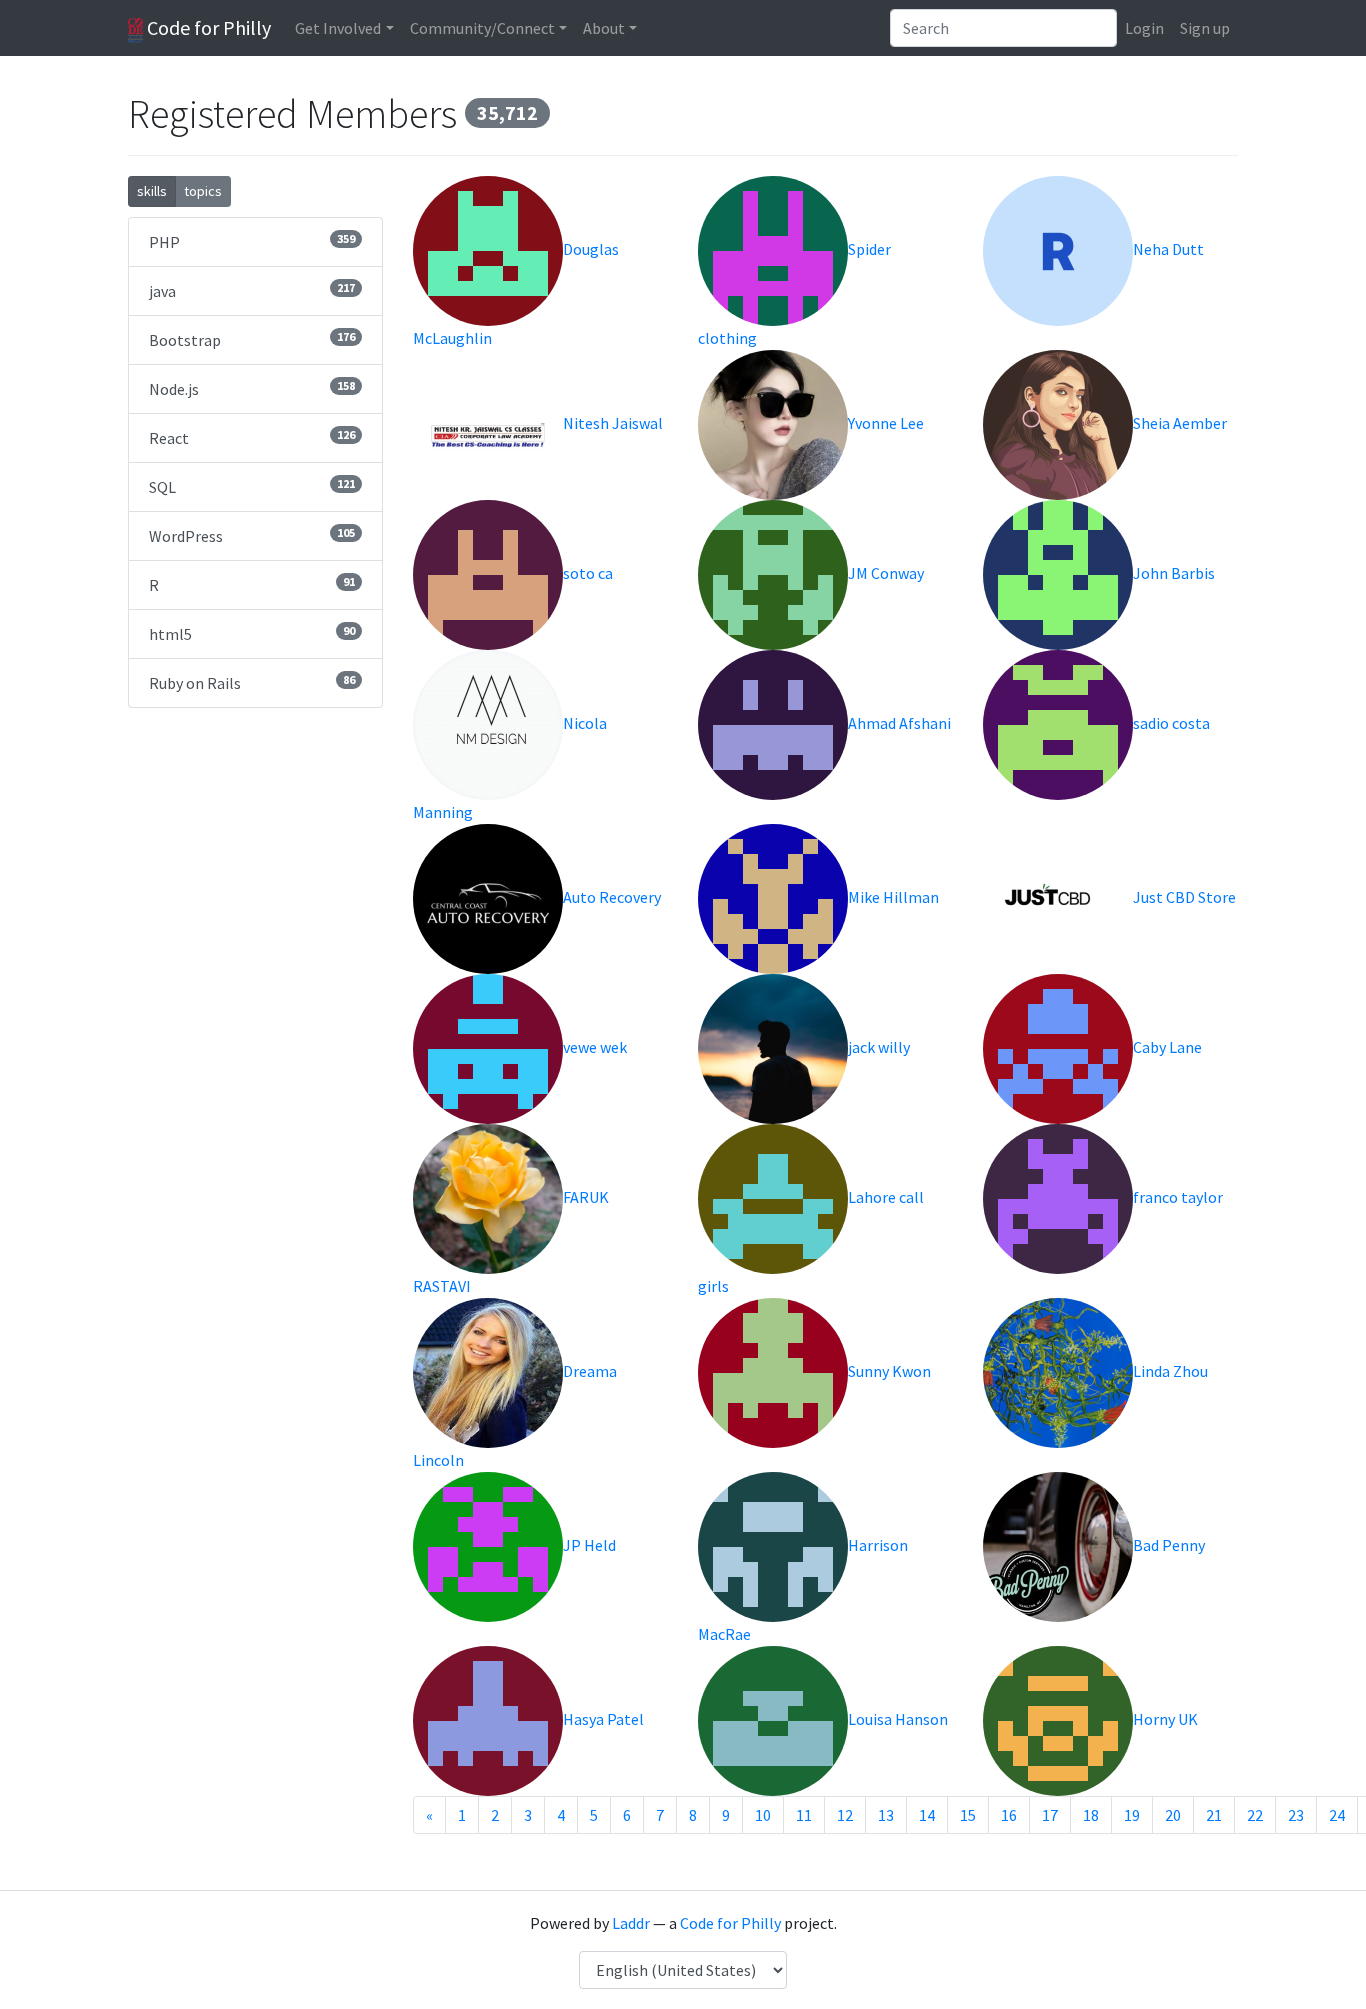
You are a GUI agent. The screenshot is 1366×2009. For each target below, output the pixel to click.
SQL (252, 486)
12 (845, 1815)
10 (763, 1815)
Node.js (252, 388)
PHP (252, 241)
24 (1337, 1815)
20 (1173, 1815)
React (252, 437)
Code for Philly (207, 27)
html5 (252, 633)
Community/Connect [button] (482, 28)
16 (1009, 1815)
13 (886, 1815)
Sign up (1205, 28)
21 (1214, 1815)
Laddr (631, 1923)
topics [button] (203, 191)
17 (1050, 1815)
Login (1144, 28)
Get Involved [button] (338, 28)
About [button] (604, 28)
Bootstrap (252, 339)
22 (1255, 1815)
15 (968, 1815)
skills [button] (152, 191)
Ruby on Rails (252, 682)
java (252, 290)
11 (804, 1815)
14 (927, 1815)
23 (1296, 1815)
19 (1132, 1815)
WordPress (252, 535)
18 (1091, 1815)
